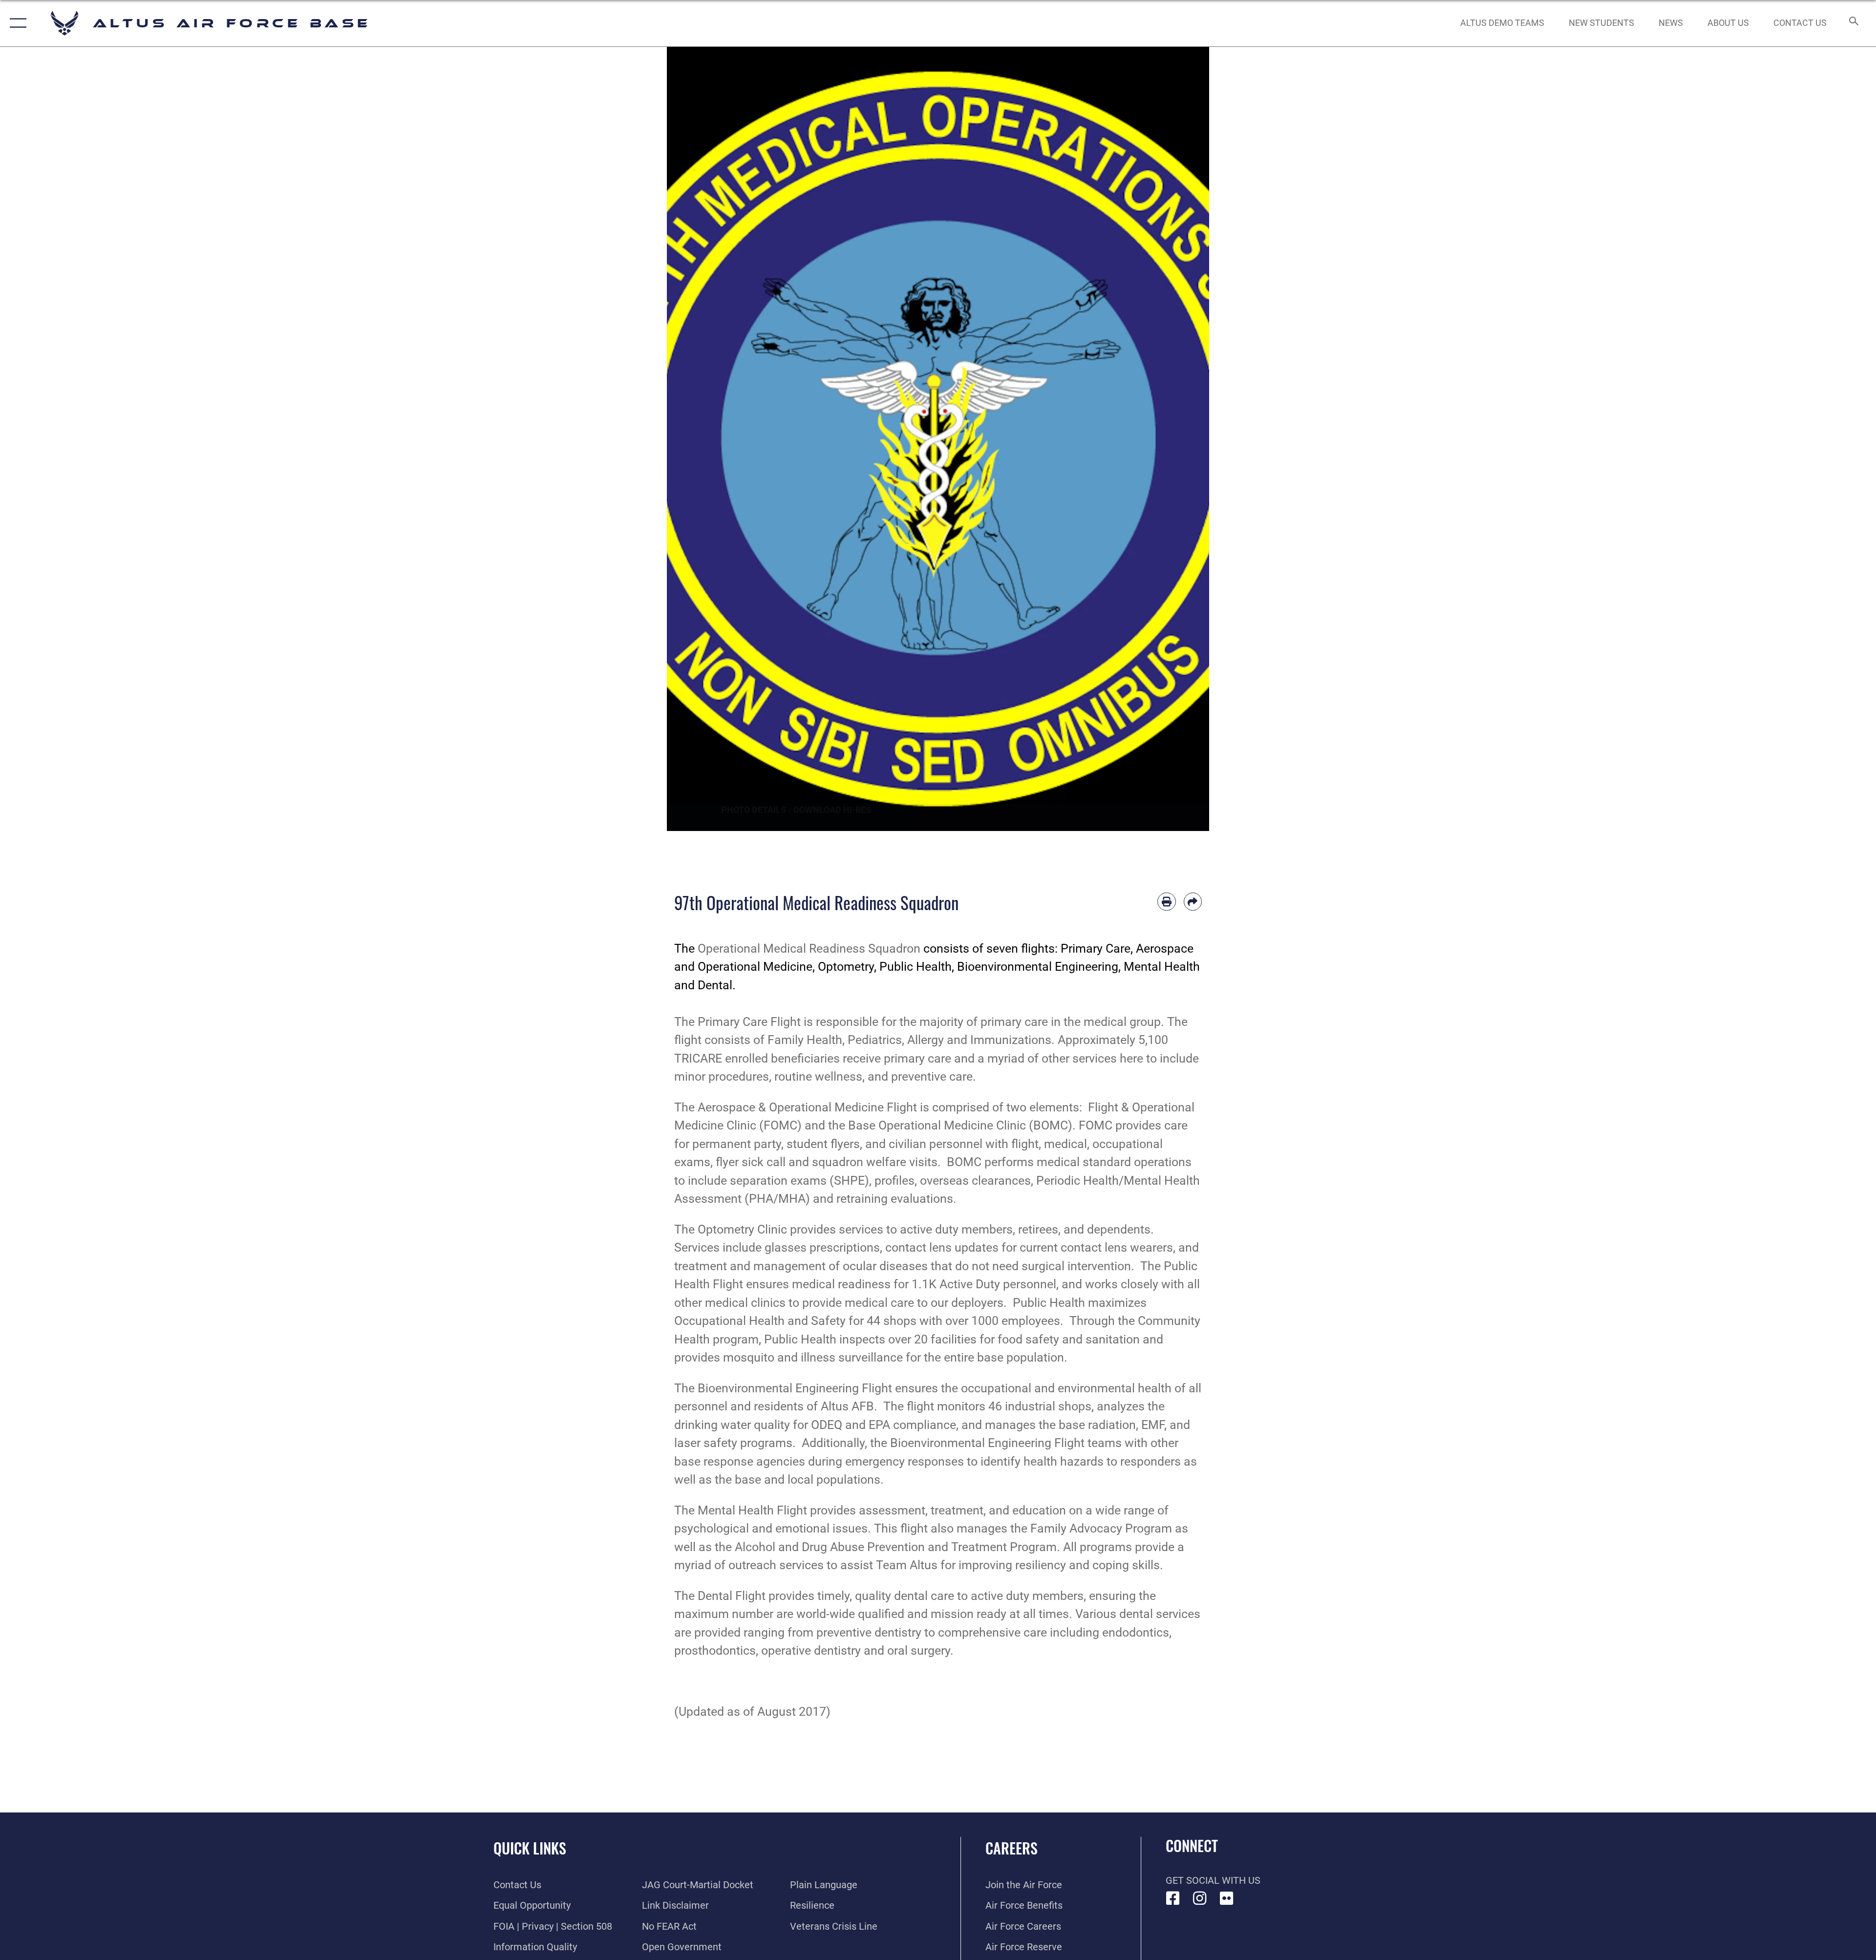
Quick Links (530, 1848)
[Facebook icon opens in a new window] (1173, 1898)
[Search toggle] (1853, 23)
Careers (1012, 1848)
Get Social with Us (1213, 1880)
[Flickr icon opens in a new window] (1227, 1898)
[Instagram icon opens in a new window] (1200, 1898)
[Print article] (1167, 902)
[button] (16, 23)
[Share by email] (1193, 902)
